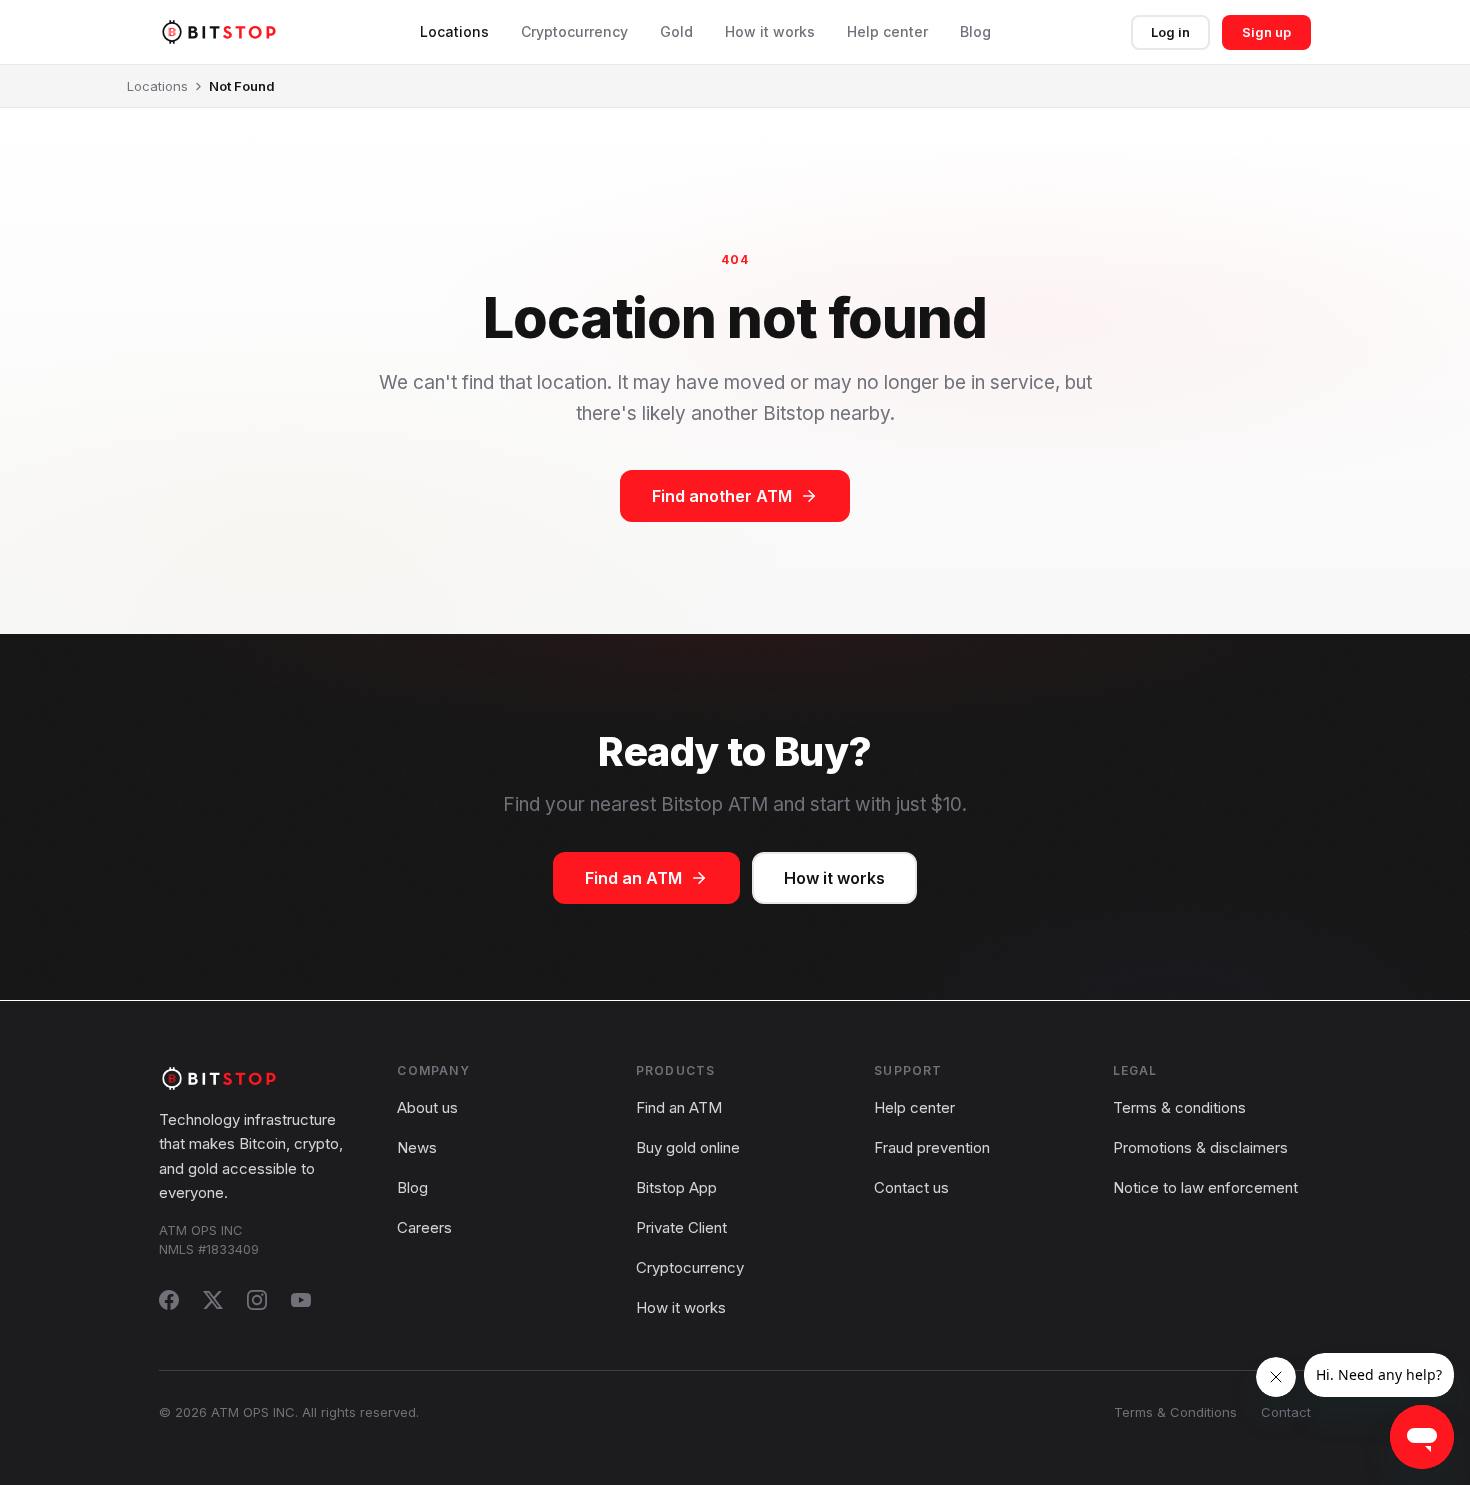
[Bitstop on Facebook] (169, 1300)
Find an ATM (633, 878)
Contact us (911, 1187)
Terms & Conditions (1175, 1412)
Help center (887, 32)
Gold (676, 32)
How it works (770, 32)
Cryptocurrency (574, 32)
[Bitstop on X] (213, 1300)
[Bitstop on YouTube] (301, 1300)
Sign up (1266, 32)
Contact (1286, 1412)
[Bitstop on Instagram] (257, 1300)
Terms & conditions (1179, 1107)
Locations (454, 32)
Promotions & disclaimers (1200, 1147)
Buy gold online (688, 1147)
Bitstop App (676, 1187)
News (417, 1147)
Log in (1170, 32)
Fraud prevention (932, 1147)
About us (427, 1107)
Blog (975, 32)
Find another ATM (722, 496)
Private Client (681, 1227)
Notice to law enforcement (1205, 1187)
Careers (424, 1227)
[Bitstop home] (219, 31)
